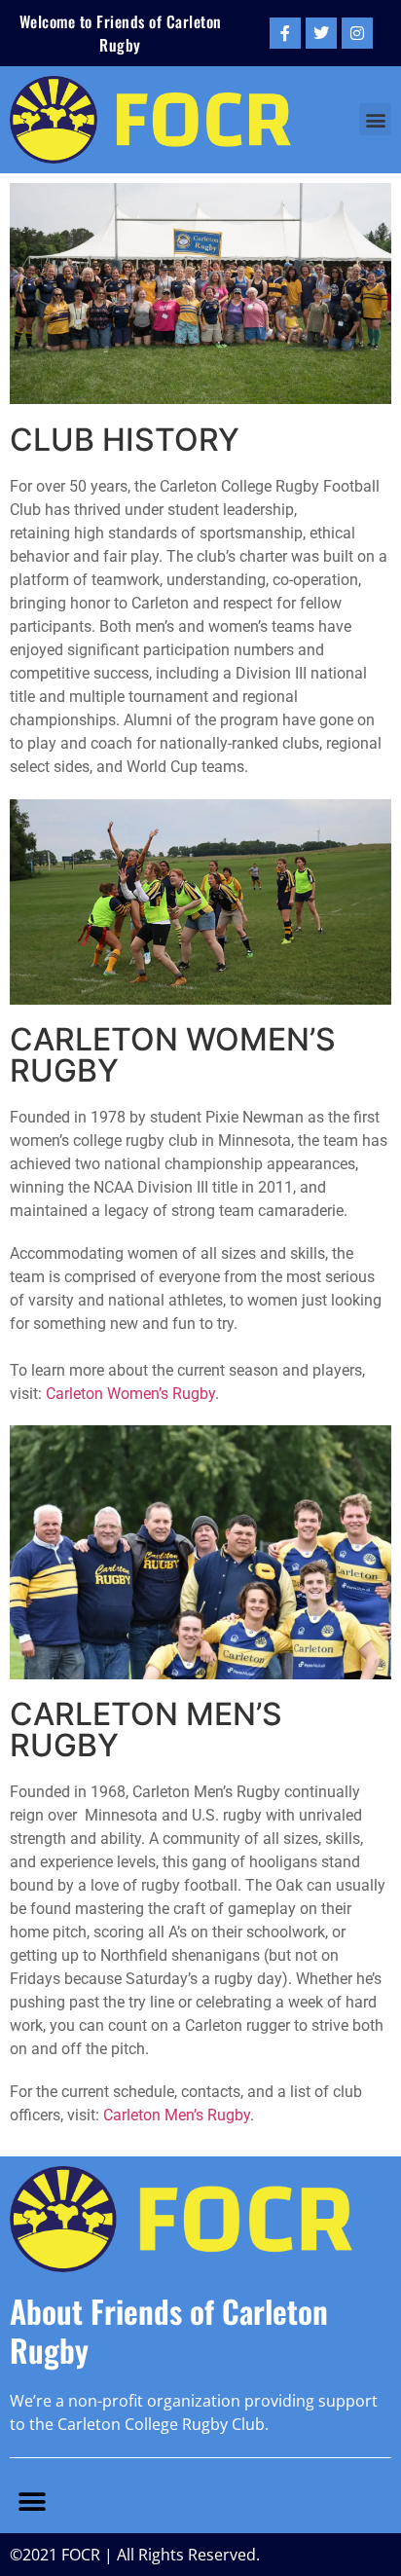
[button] (375, 119)
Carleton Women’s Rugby (130, 1394)
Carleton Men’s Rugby (177, 2115)
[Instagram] (357, 33)
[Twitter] (321, 33)
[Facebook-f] (285, 33)
